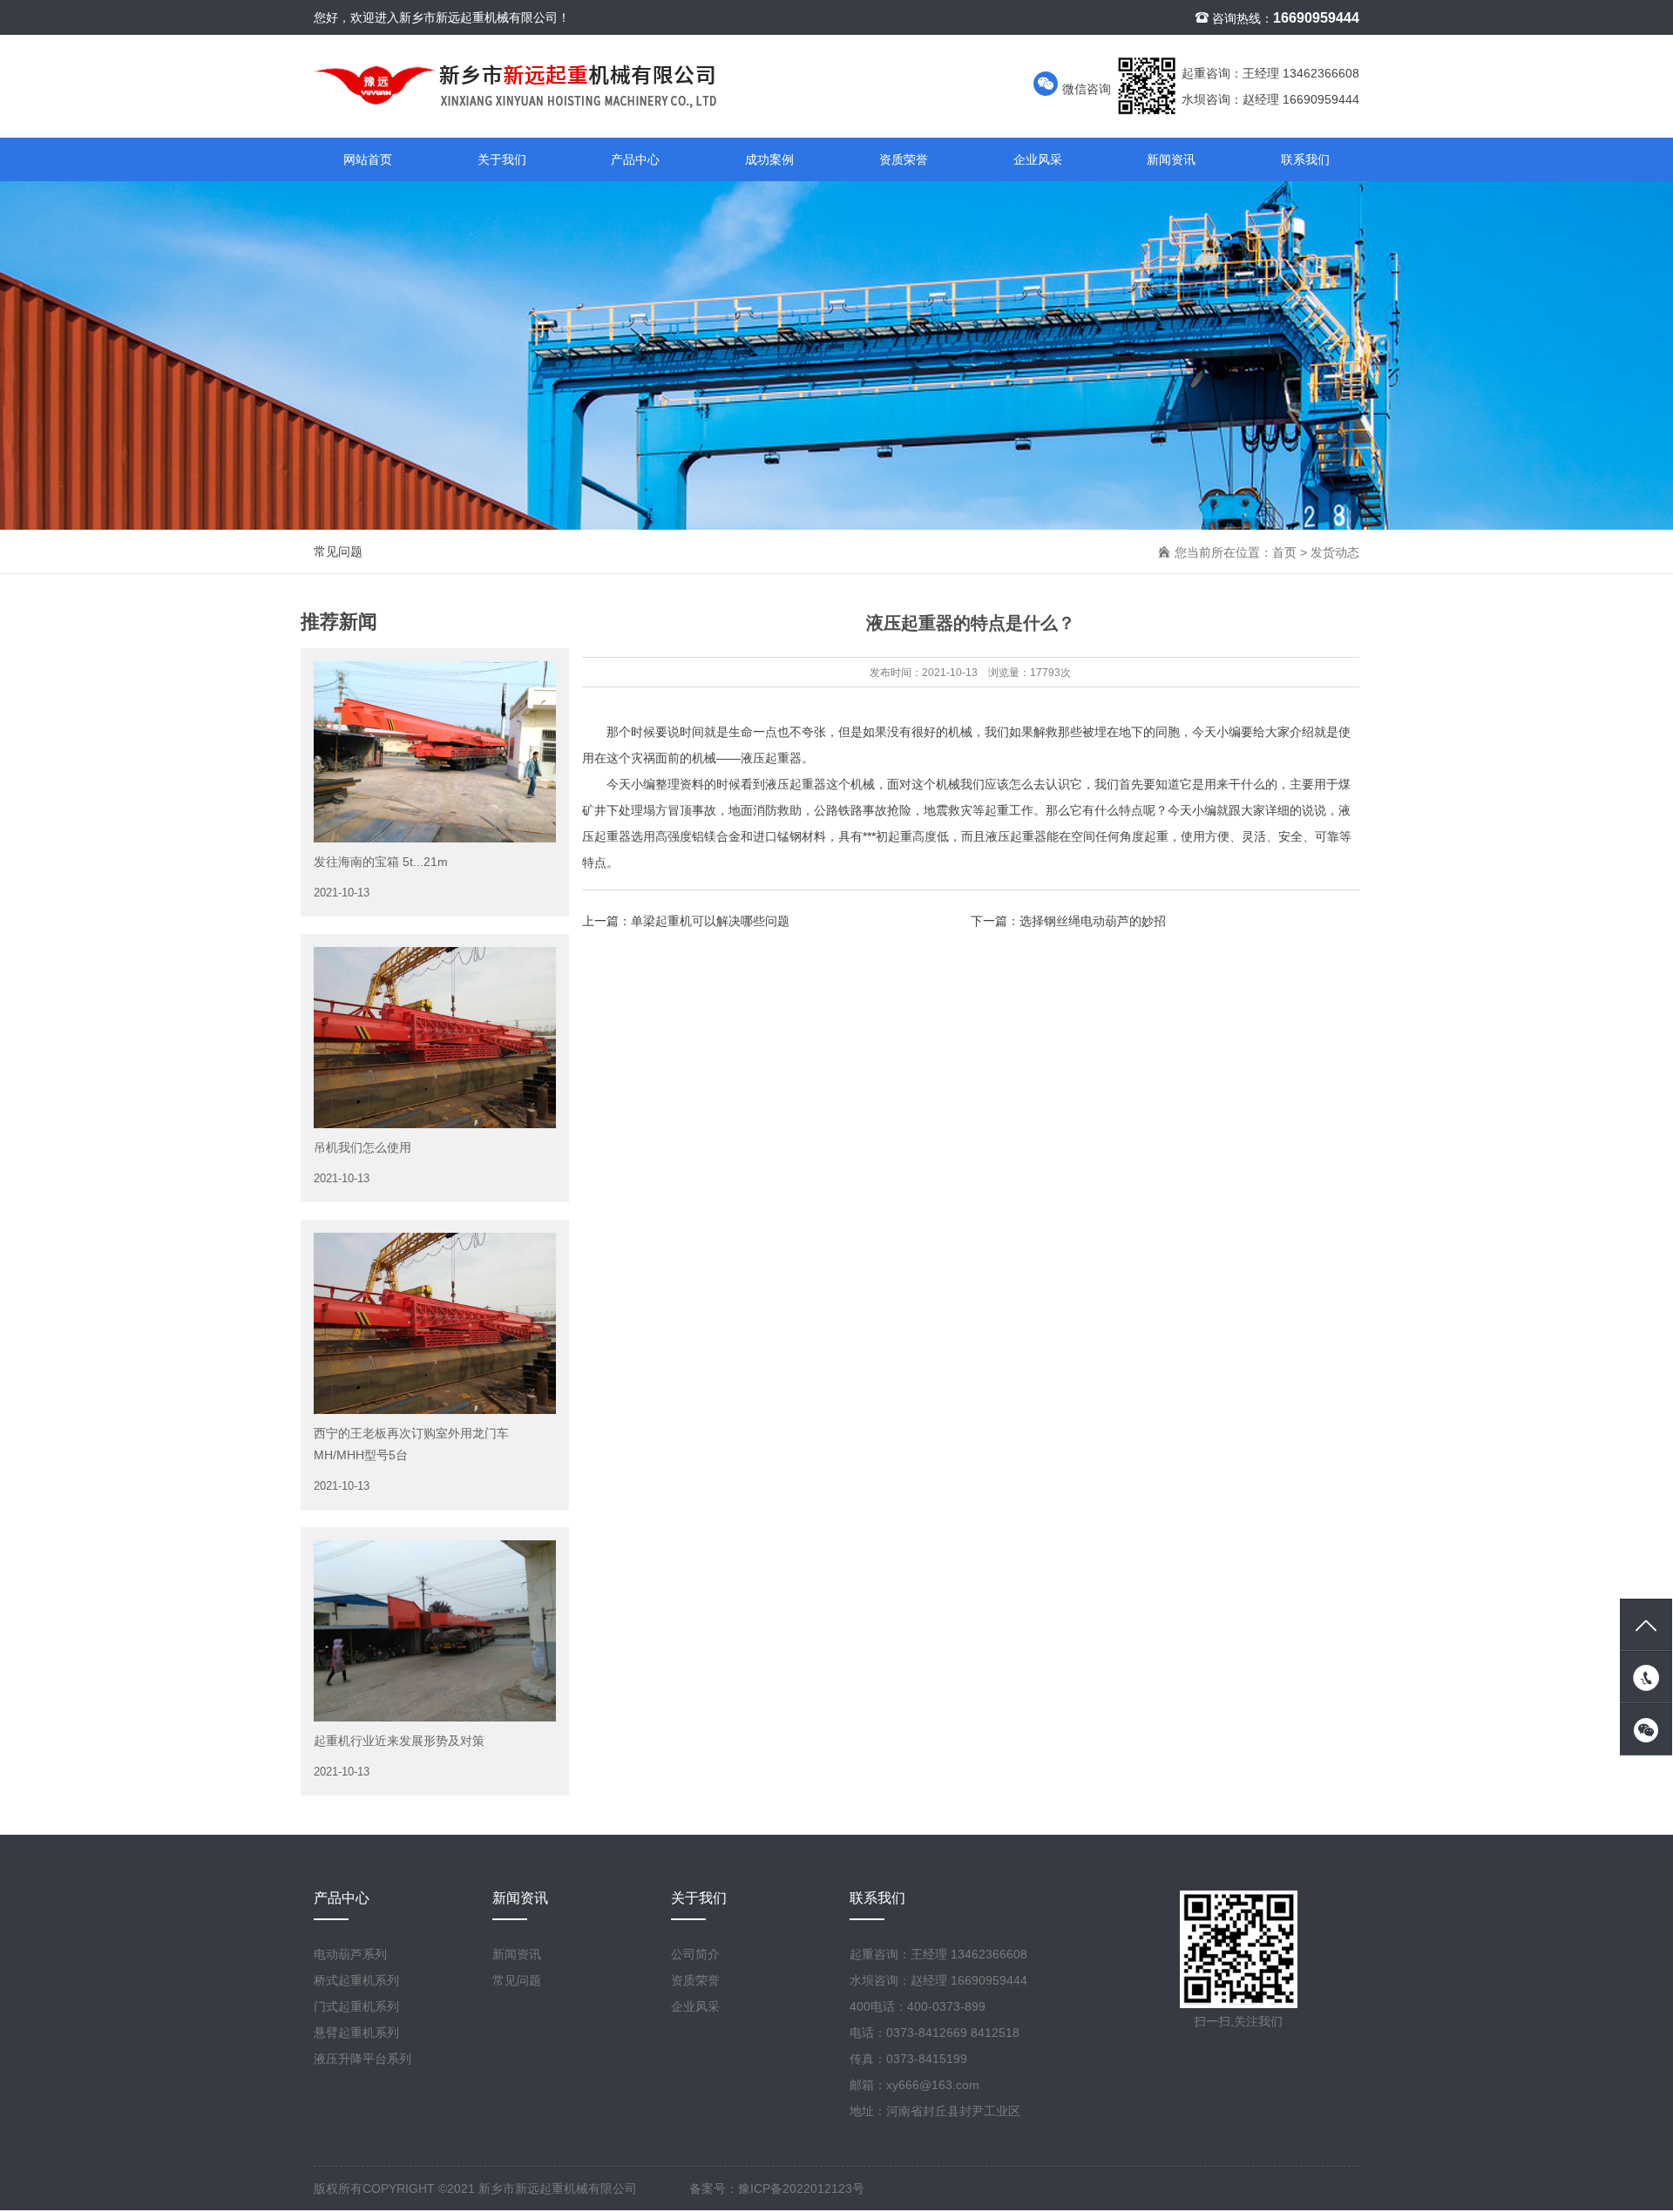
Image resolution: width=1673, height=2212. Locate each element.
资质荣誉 (904, 159)
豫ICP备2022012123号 (801, 2188)
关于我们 (502, 159)
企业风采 (1038, 159)
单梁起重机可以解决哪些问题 (710, 921)
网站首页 (368, 159)
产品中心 (635, 159)
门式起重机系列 (356, 2006)
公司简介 (695, 1954)
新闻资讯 (1171, 159)
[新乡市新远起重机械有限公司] (658, 86)
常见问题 (338, 551)
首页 (1284, 552)
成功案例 (769, 159)
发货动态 (1335, 552)
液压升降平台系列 (362, 2059)
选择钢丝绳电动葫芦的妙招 (1093, 921)
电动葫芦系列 (350, 1954)
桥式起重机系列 (356, 1980)
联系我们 (1305, 159)
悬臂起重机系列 (356, 2033)
